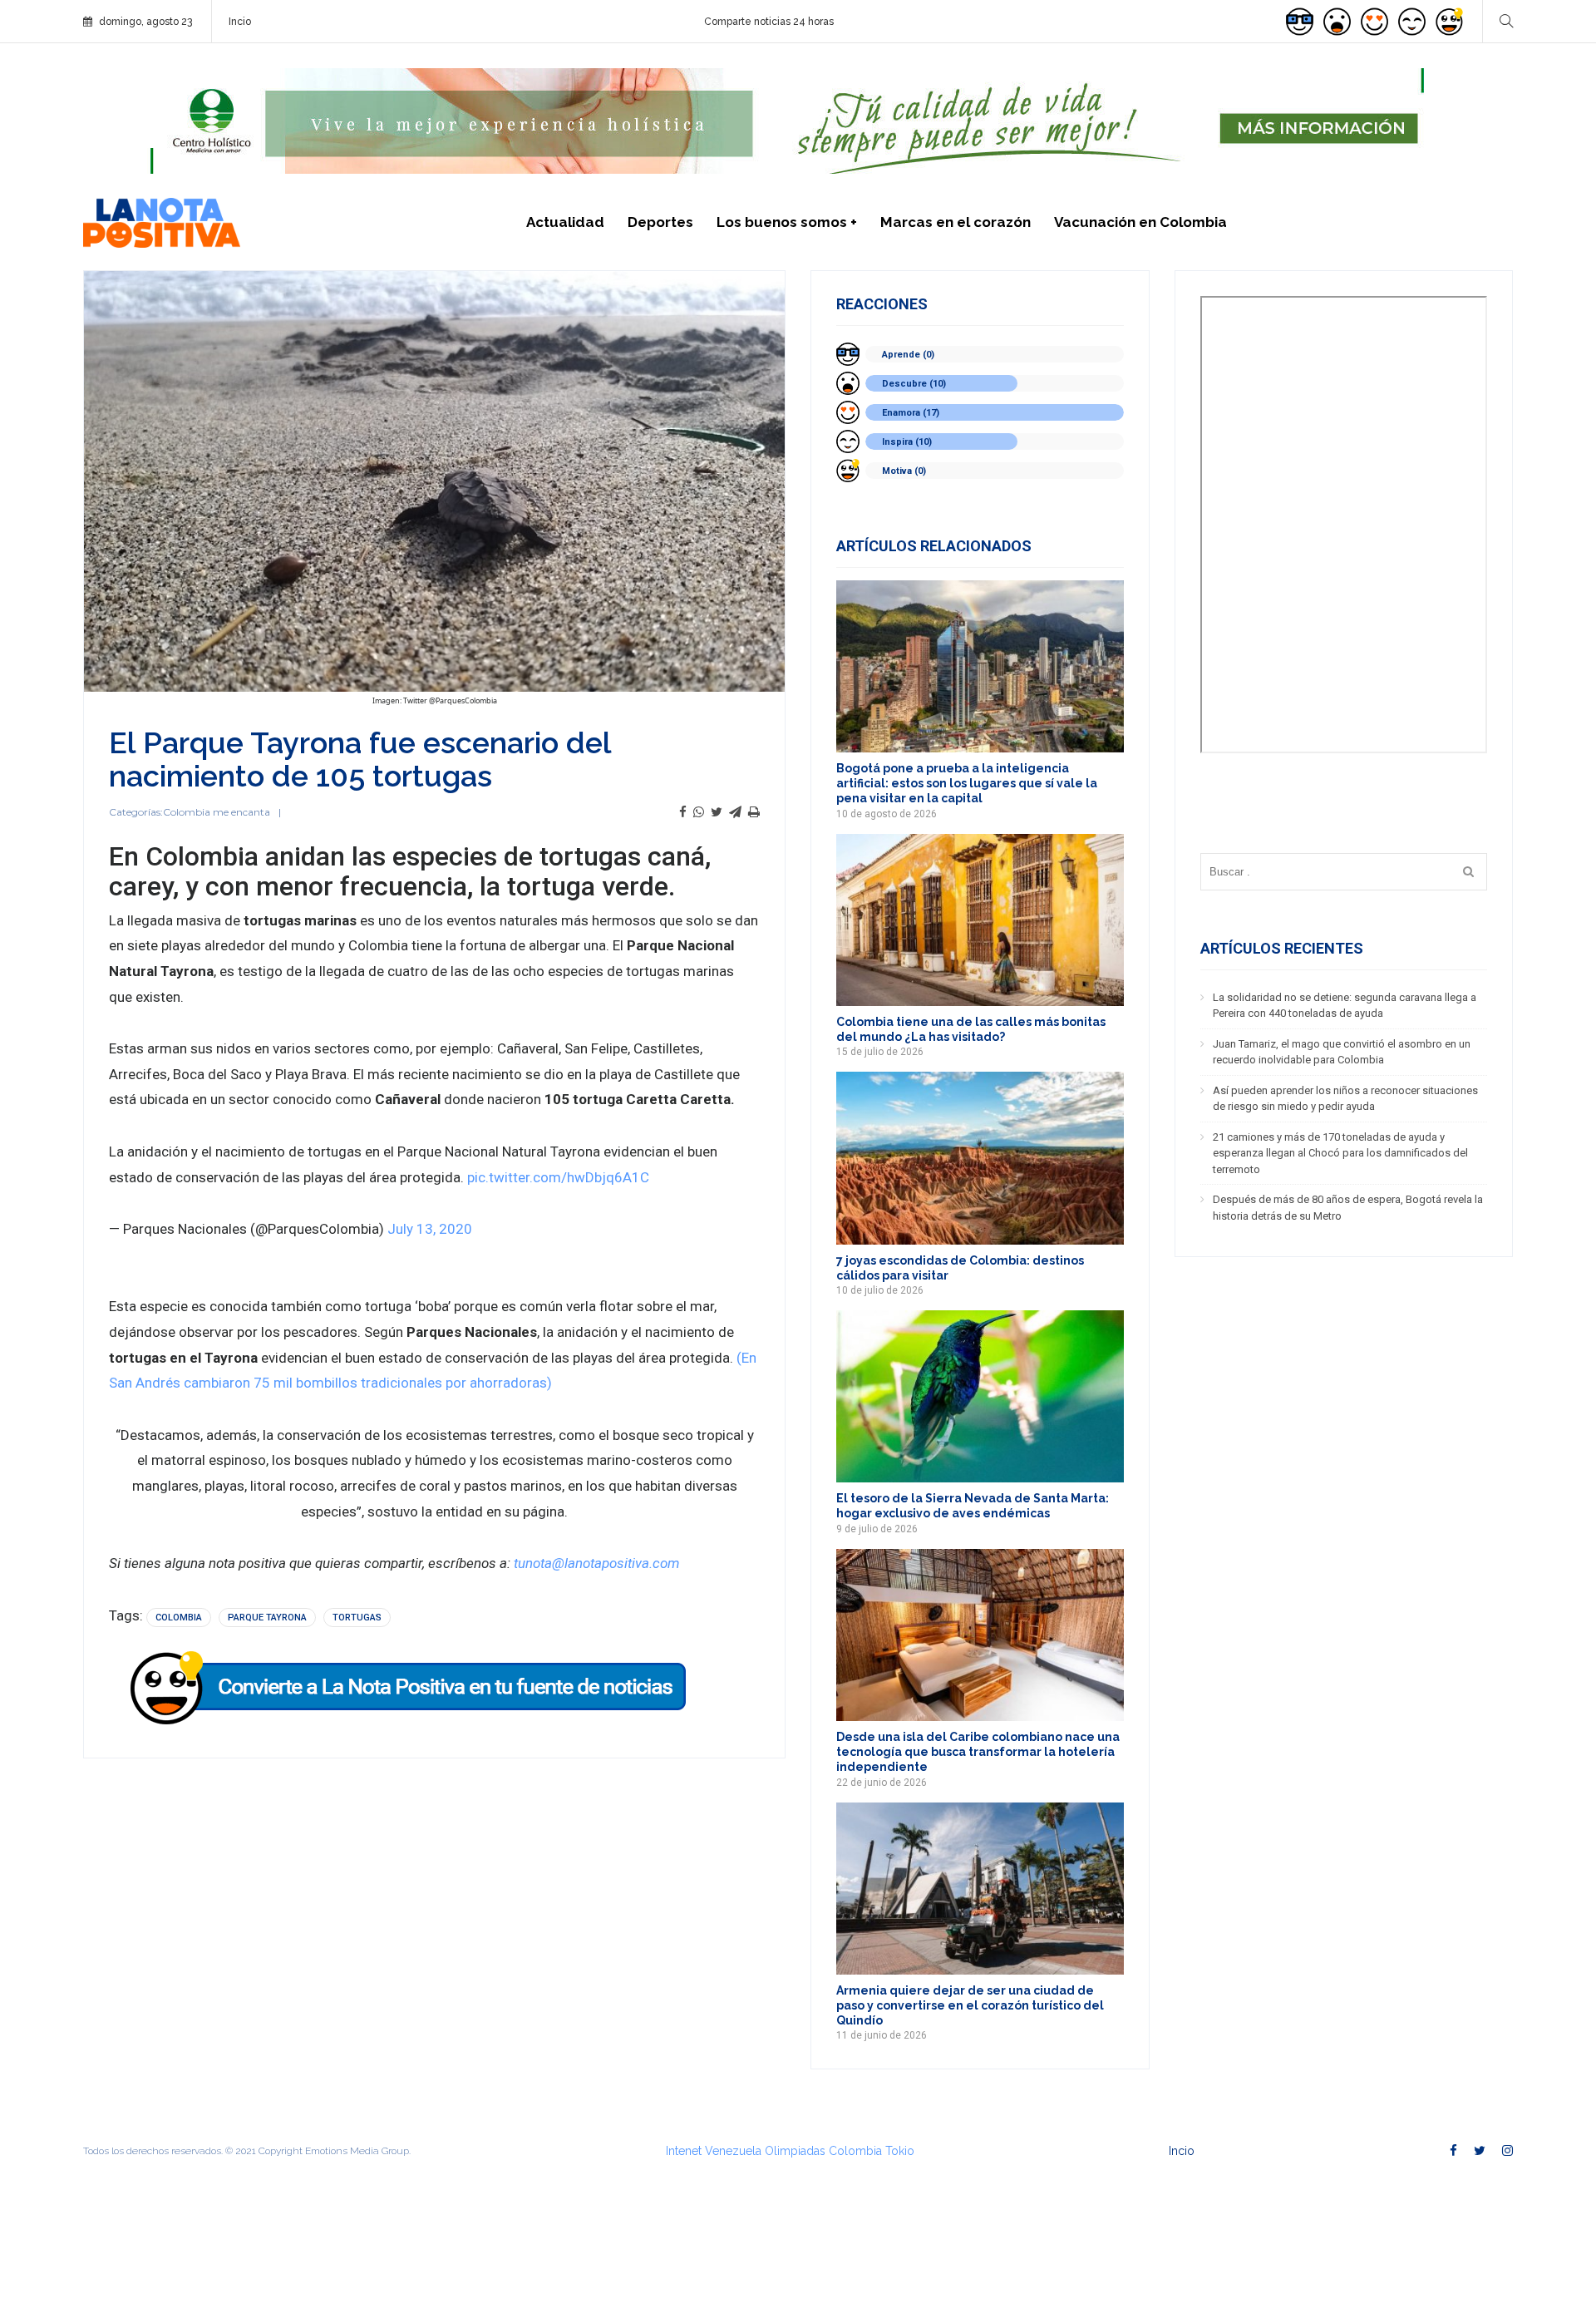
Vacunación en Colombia (1140, 222)
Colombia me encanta (217, 812)
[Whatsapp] (699, 812)
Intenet (684, 2151)
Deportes (660, 222)
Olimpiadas (795, 2151)
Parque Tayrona (267, 1618)
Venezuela (733, 2151)
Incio (240, 22)
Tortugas (357, 1618)
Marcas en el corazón (956, 222)
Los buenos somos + (787, 222)
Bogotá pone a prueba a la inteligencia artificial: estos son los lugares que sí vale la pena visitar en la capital (967, 783)
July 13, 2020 (430, 1229)
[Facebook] (683, 812)
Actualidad (565, 222)
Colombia (179, 1618)
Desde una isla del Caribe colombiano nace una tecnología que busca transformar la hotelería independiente (978, 1752)
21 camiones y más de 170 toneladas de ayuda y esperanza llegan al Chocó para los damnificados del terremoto (1340, 1153)
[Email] (735, 812)
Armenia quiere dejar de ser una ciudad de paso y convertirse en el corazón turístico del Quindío (970, 2005)
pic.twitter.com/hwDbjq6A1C (558, 1177)
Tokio (900, 2151)
